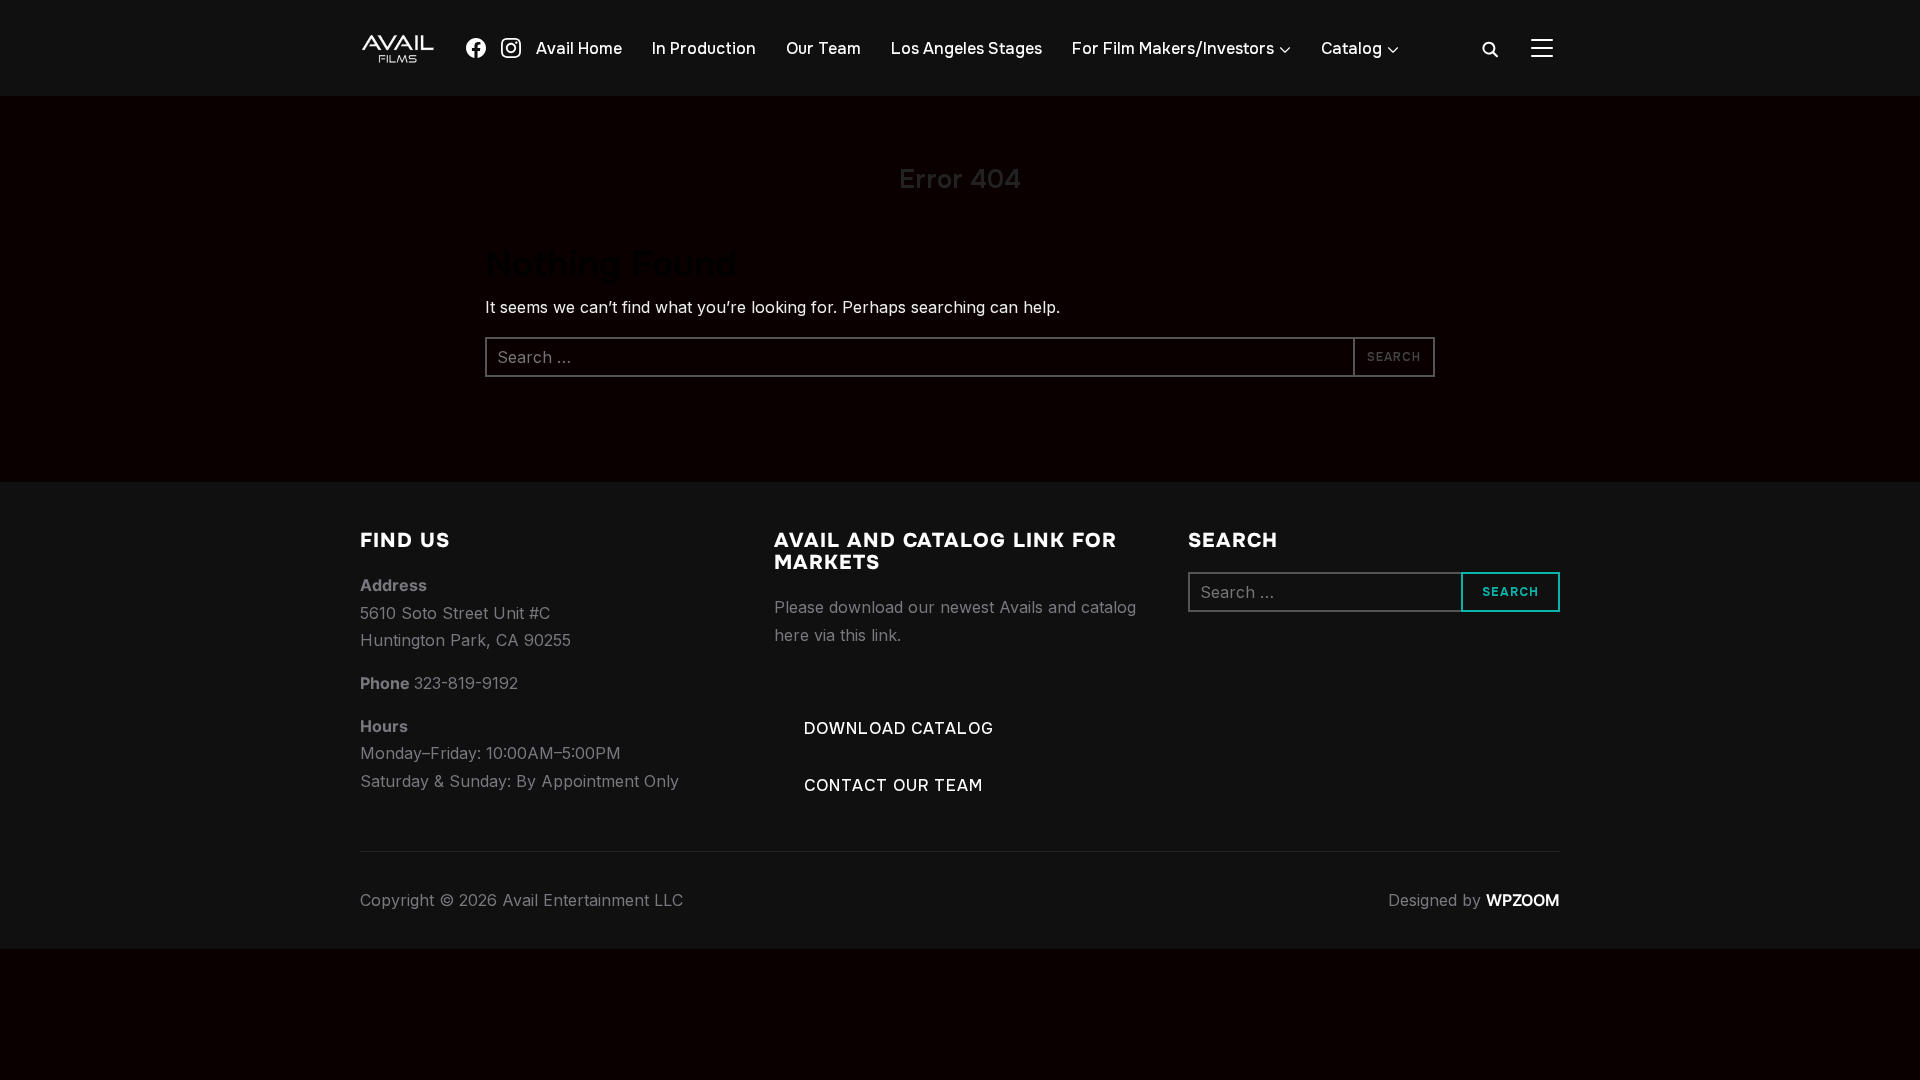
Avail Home (579, 48)
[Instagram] (511, 48)
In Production (704, 48)
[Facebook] (476, 48)
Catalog (1351, 48)
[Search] (1490, 48)
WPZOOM (1523, 900)
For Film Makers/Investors (1173, 48)
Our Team (823, 48)
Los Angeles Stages (966, 48)
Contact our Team (893, 785)
